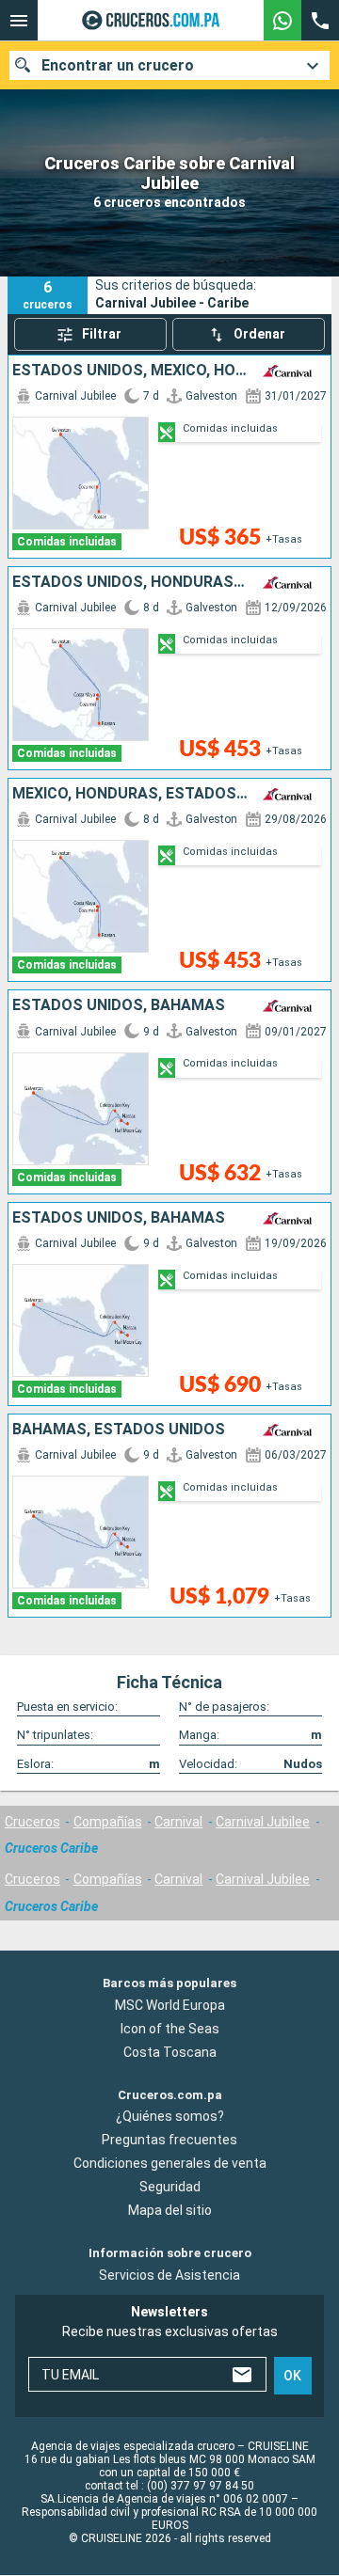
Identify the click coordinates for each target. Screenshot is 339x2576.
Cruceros (32, 1822)
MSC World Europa (170, 2005)
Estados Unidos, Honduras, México (130, 582)
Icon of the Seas (170, 2029)
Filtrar (102, 334)
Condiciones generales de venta (170, 2164)
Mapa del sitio (170, 2211)
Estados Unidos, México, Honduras (130, 371)
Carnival (178, 1822)
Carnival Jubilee (263, 1822)
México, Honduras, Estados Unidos (130, 794)
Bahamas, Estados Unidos (119, 1430)
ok (292, 2376)
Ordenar (259, 334)
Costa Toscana (170, 2052)
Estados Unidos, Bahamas (119, 1005)
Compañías (108, 1822)
